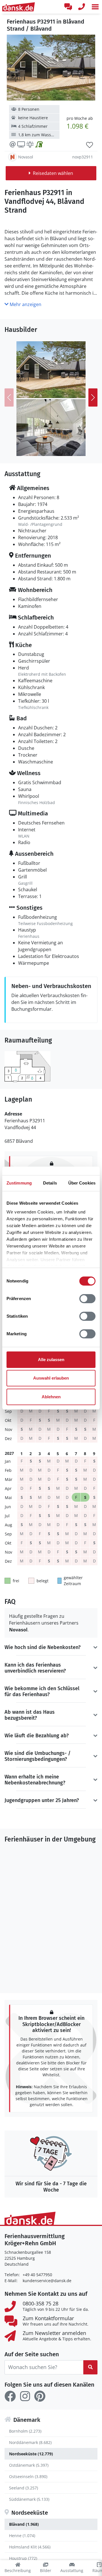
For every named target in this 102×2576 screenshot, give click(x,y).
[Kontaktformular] (68, 7)
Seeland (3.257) (24, 2488)
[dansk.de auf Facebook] (10, 2396)
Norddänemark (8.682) (30, 2442)
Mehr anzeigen (25, 304)
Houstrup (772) (23, 2558)
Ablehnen (51, 1397)
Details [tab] (50, 1183)
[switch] (87, 1299)
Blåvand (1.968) (24, 2524)
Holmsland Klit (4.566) (30, 2547)
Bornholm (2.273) (25, 2431)
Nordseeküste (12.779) (31, 2454)
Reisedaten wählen (53, 173)
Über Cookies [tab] (82, 1183)
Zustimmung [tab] (19, 1183)
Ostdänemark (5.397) (29, 2465)
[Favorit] (90, 145)
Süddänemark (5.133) (29, 2499)
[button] (95, 7)
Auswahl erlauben (51, 1378)
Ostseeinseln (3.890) (28, 2476)
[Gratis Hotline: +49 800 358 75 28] (82, 7)
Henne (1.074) (22, 2536)
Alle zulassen (51, 1360)
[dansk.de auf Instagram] (25, 2396)
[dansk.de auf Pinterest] (40, 2396)
